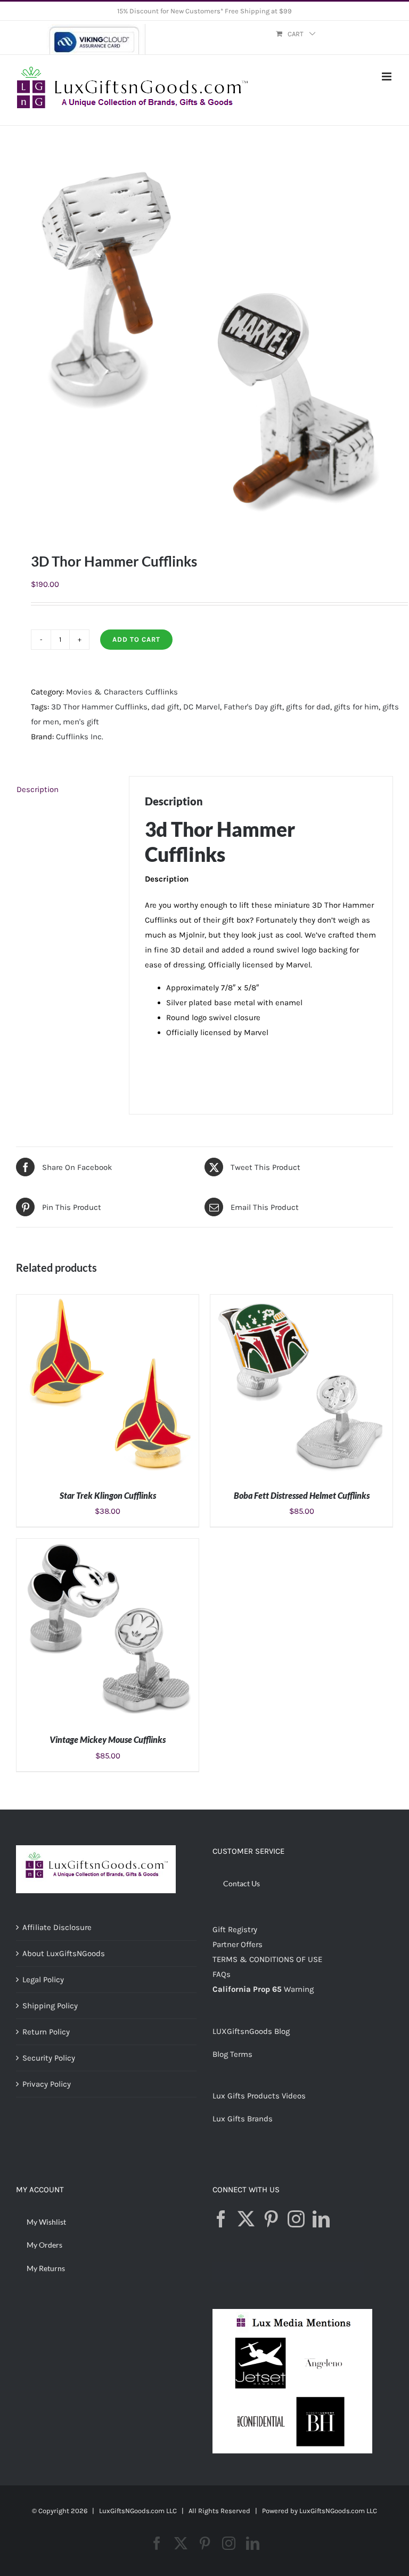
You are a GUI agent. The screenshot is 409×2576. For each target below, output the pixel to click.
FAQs (222, 1974)
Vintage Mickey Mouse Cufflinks (108, 1739)
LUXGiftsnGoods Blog (251, 2031)
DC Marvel (202, 707)
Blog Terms (232, 2054)
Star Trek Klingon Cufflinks (108, 1495)
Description (38, 789)
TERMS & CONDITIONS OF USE (267, 1959)
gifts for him (356, 707)
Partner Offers (238, 1944)
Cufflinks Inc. (80, 737)
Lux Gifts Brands (243, 2119)
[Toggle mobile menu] (387, 76)
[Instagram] (296, 2219)
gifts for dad (308, 707)
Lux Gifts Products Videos (259, 2096)
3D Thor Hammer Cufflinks (99, 707)
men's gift (81, 722)
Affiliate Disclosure (57, 1927)
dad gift (165, 707)
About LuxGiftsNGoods (64, 1953)
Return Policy (46, 2032)
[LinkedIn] (321, 2219)
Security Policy (49, 2058)
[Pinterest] (271, 2219)
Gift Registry (235, 1929)
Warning (299, 1989)
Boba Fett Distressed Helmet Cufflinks (302, 1495)
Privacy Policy (47, 2084)
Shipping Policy (50, 2006)
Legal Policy (43, 1980)
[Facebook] (221, 2219)
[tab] (65, 789)
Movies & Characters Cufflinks (122, 692)
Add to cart (136, 639)
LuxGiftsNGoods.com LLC (338, 2511)
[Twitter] (246, 2219)
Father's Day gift (253, 707)
